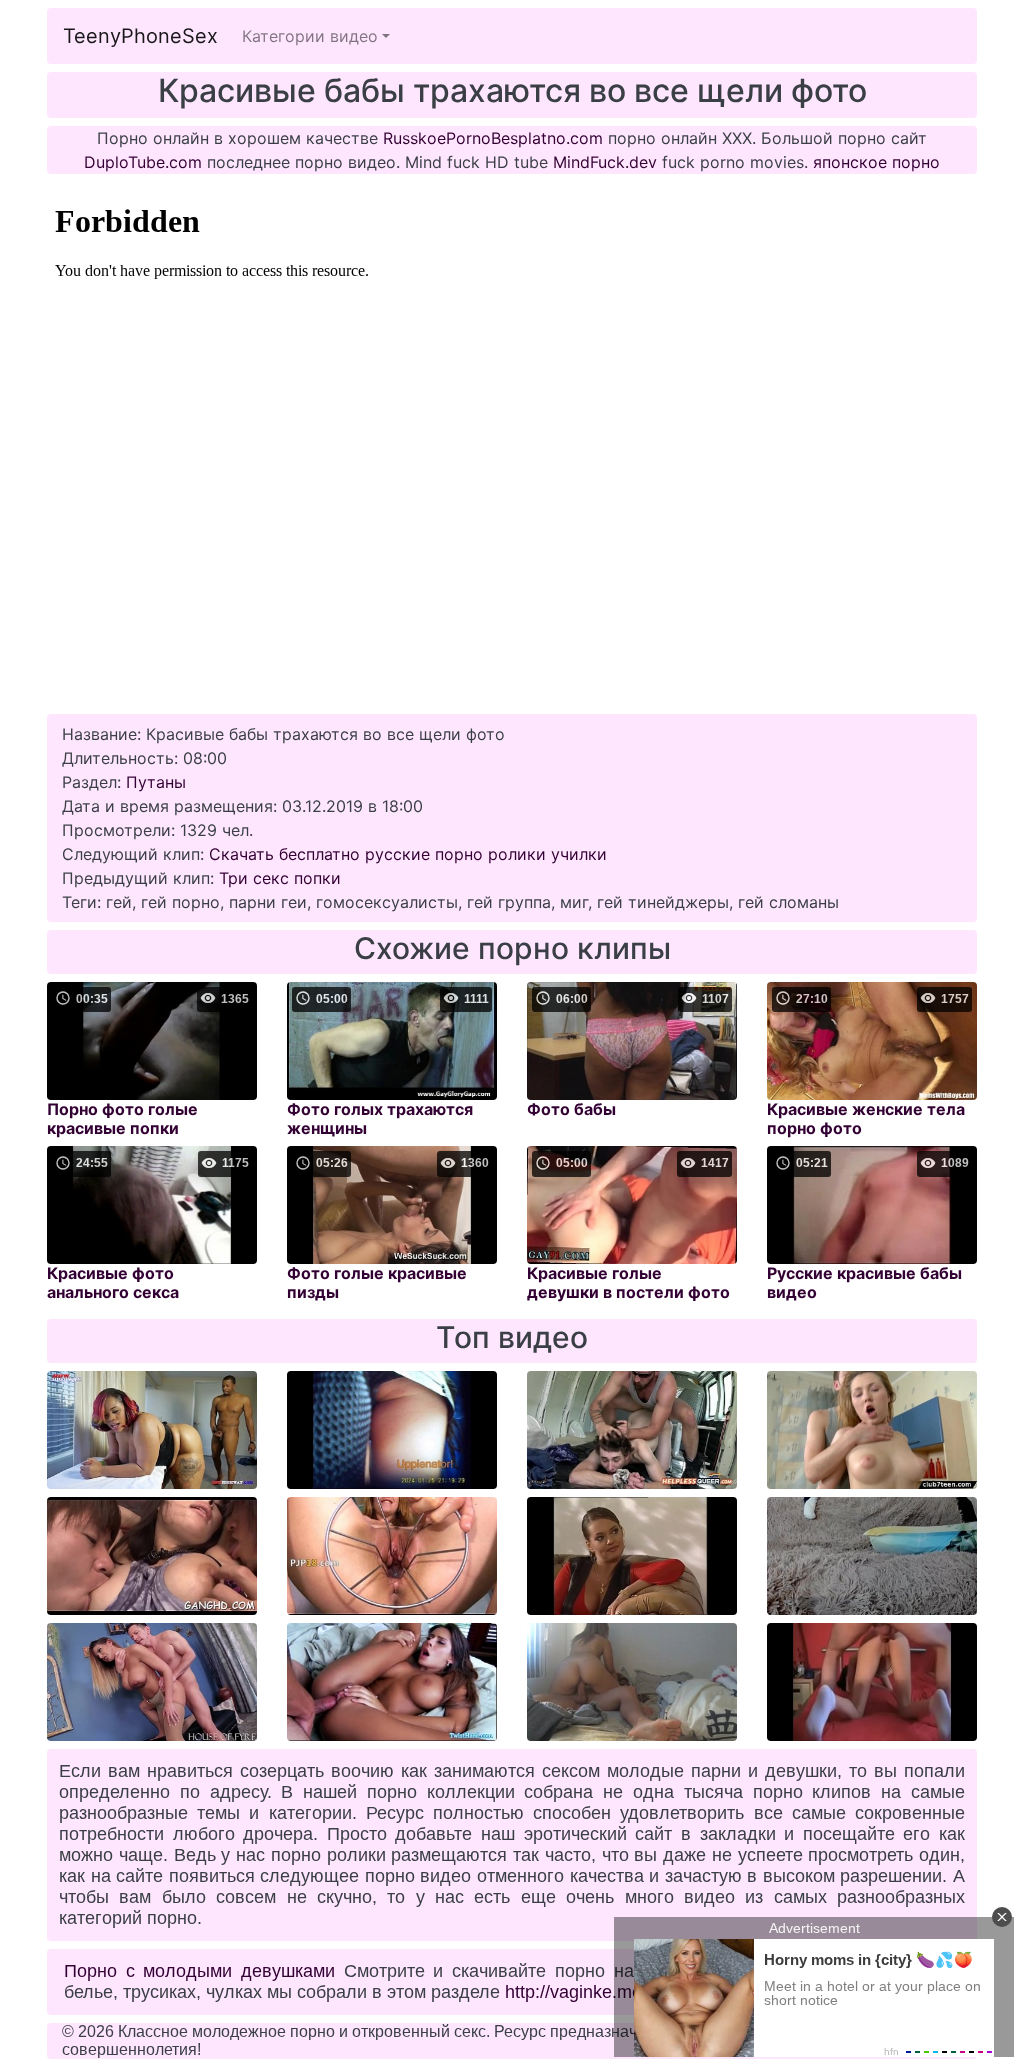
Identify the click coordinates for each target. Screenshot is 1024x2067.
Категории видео (310, 36)
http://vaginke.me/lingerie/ (607, 1992)
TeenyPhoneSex (140, 36)
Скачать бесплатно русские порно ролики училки (408, 854)
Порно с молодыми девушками (199, 1971)
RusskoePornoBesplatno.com (493, 138)
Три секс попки (280, 878)
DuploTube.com (143, 162)
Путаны (156, 782)
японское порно (876, 162)
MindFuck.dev (605, 162)
